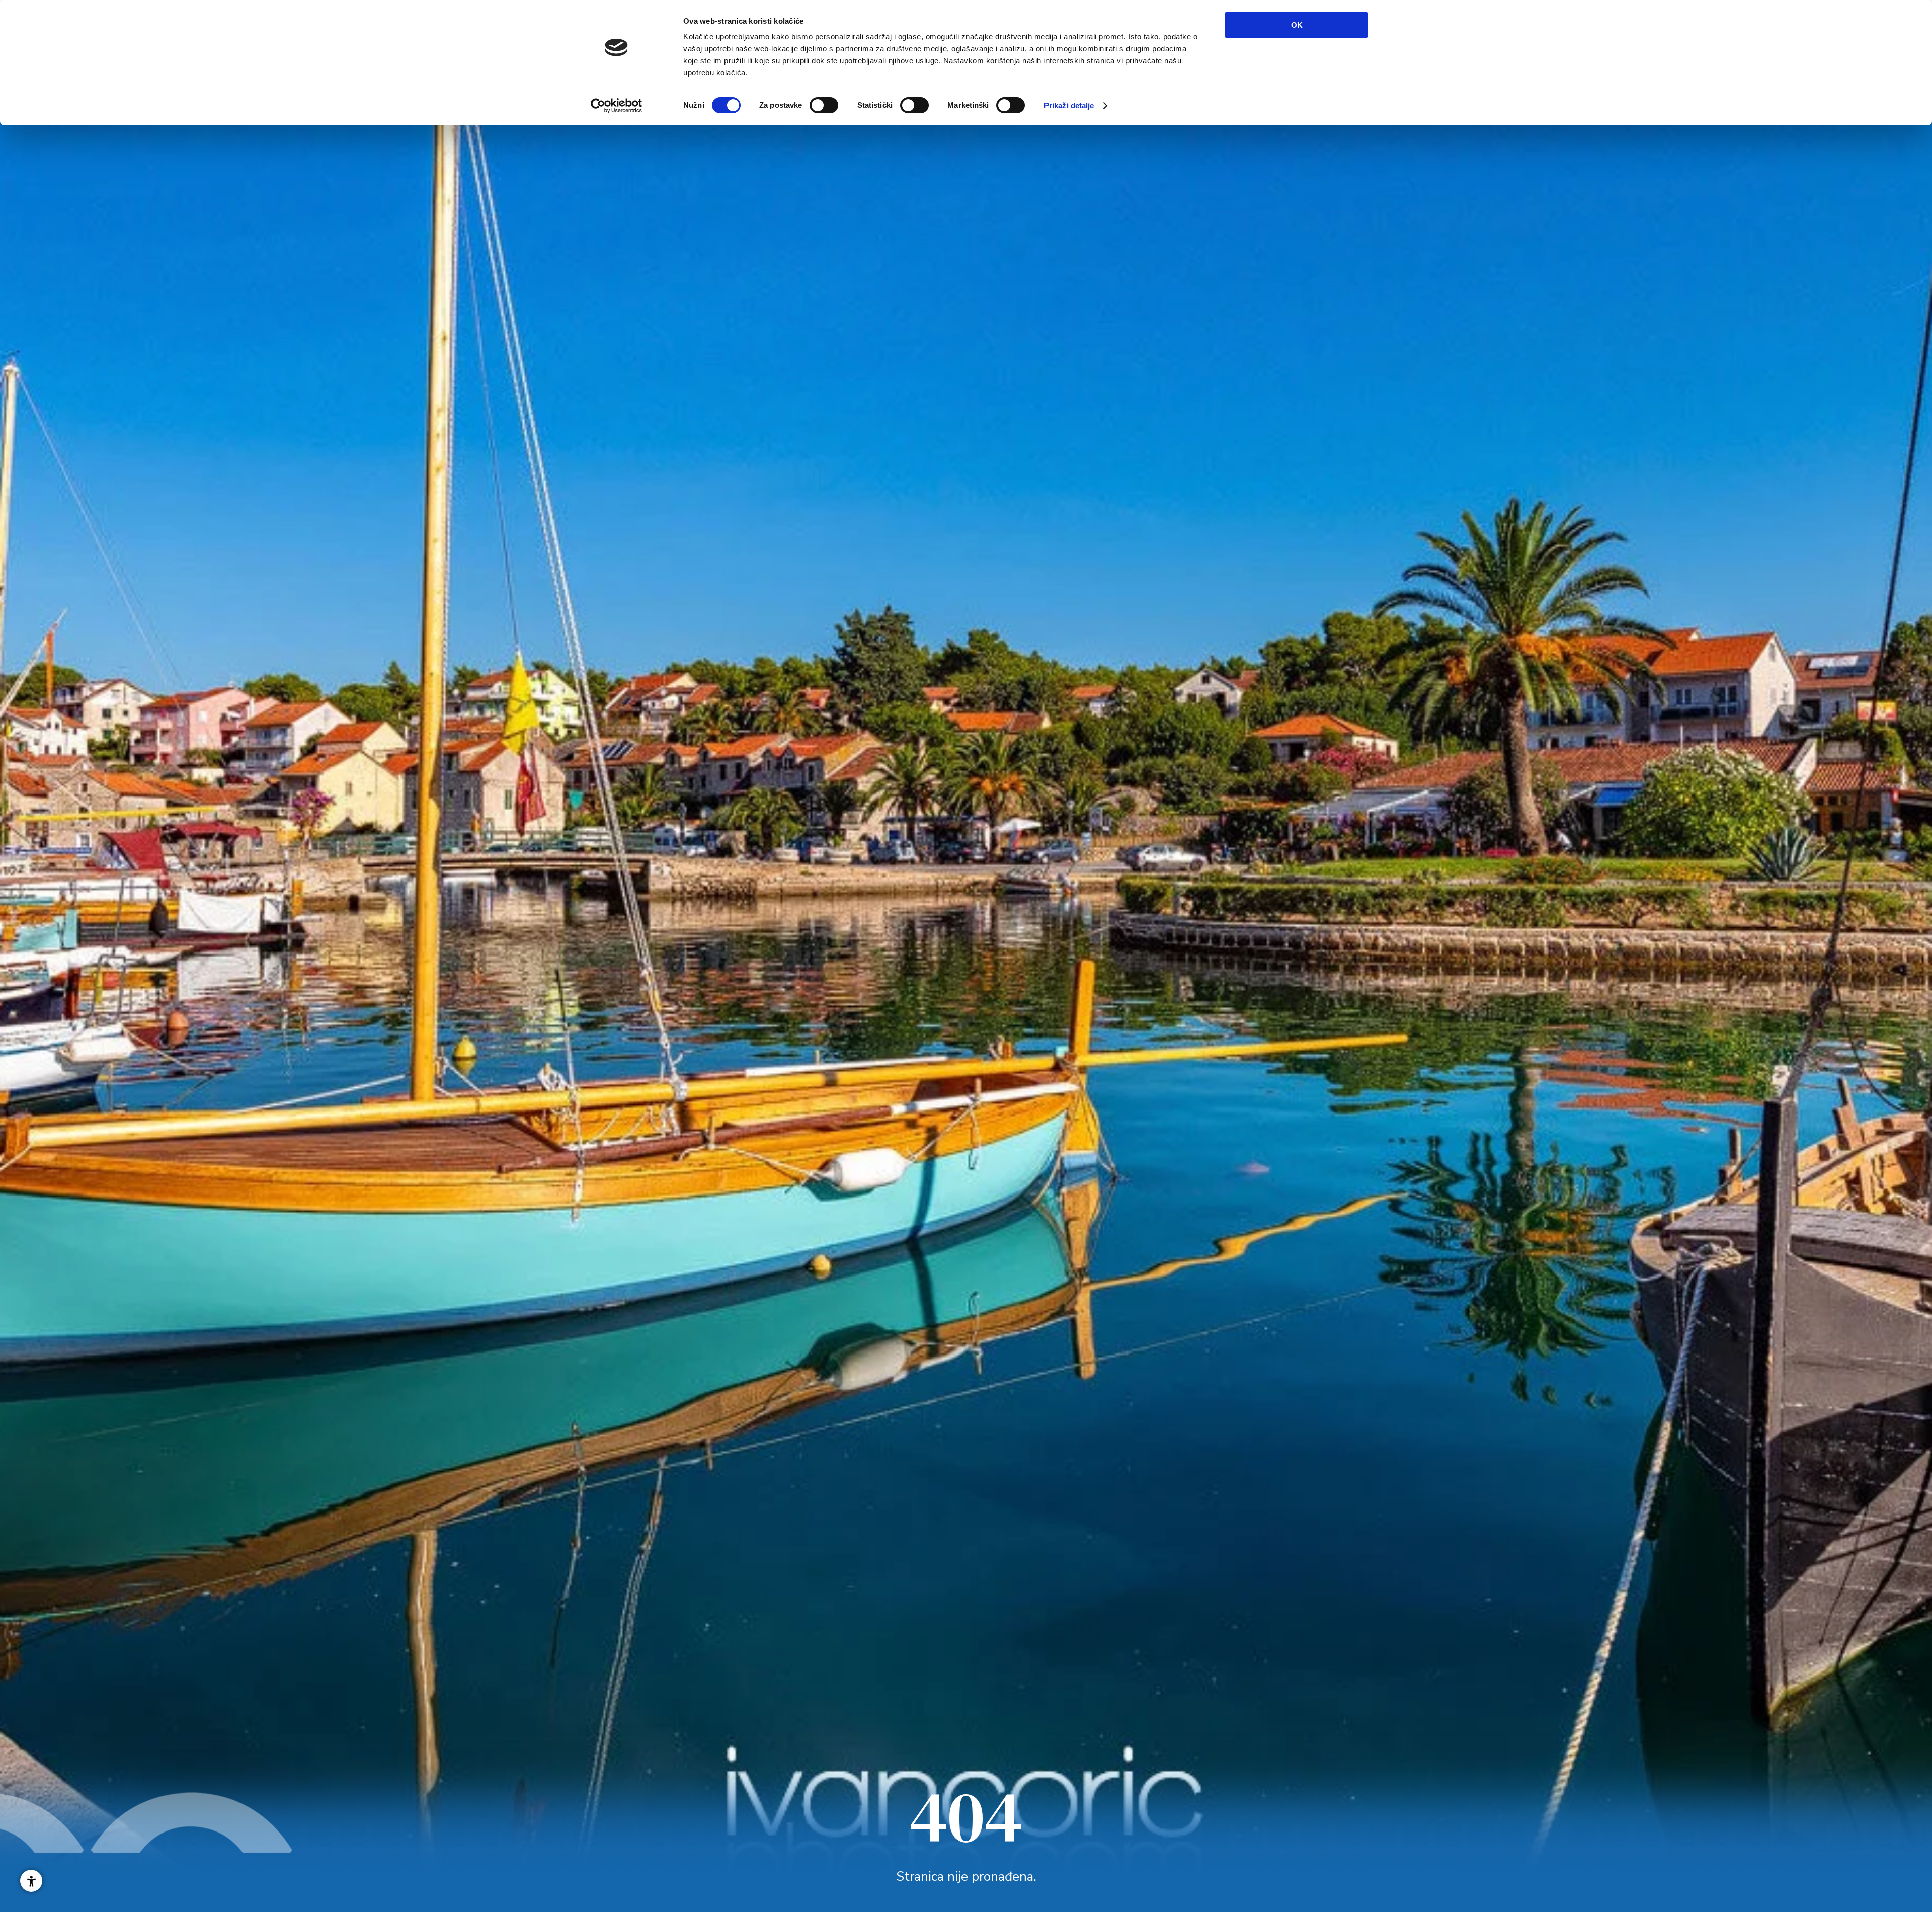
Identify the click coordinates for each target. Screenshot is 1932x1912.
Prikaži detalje (1069, 105)
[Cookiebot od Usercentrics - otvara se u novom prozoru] (617, 106)
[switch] (824, 105)
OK (1297, 25)
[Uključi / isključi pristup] (31, 1881)
